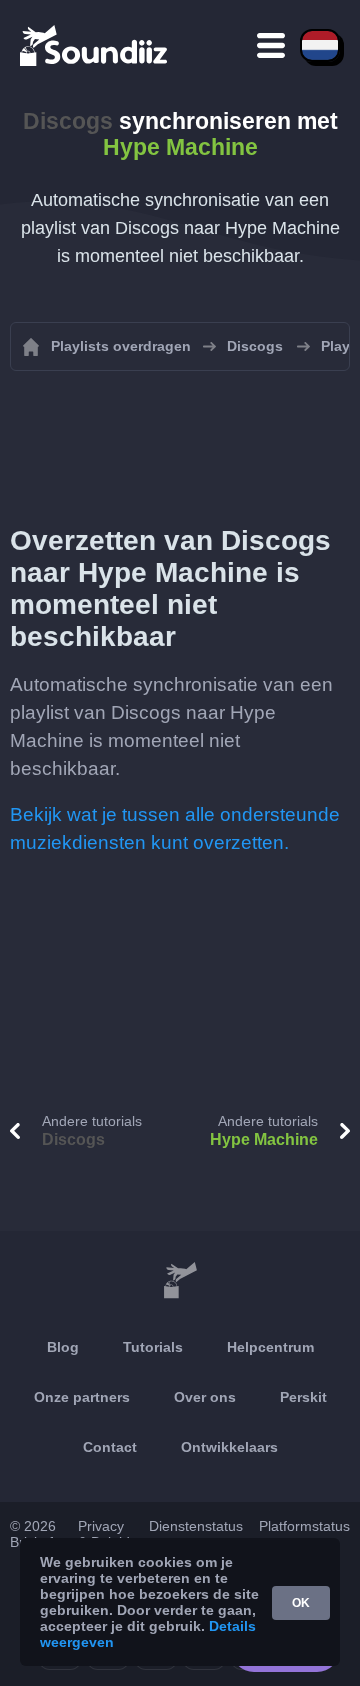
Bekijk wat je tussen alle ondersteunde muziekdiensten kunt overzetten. (175, 828)
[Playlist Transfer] (95, 45)
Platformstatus (304, 1526)
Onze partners (82, 1397)
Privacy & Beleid (104, 1534)
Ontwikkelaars (229, 1447)
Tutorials (153, 1347)
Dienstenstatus (196, 1526)
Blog (63, 1347)
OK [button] (301, 1603)
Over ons (205, 1397)
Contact (110, 1447)
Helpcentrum (270, 1347)
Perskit (303, 1397)
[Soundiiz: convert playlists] (180, 1281)
